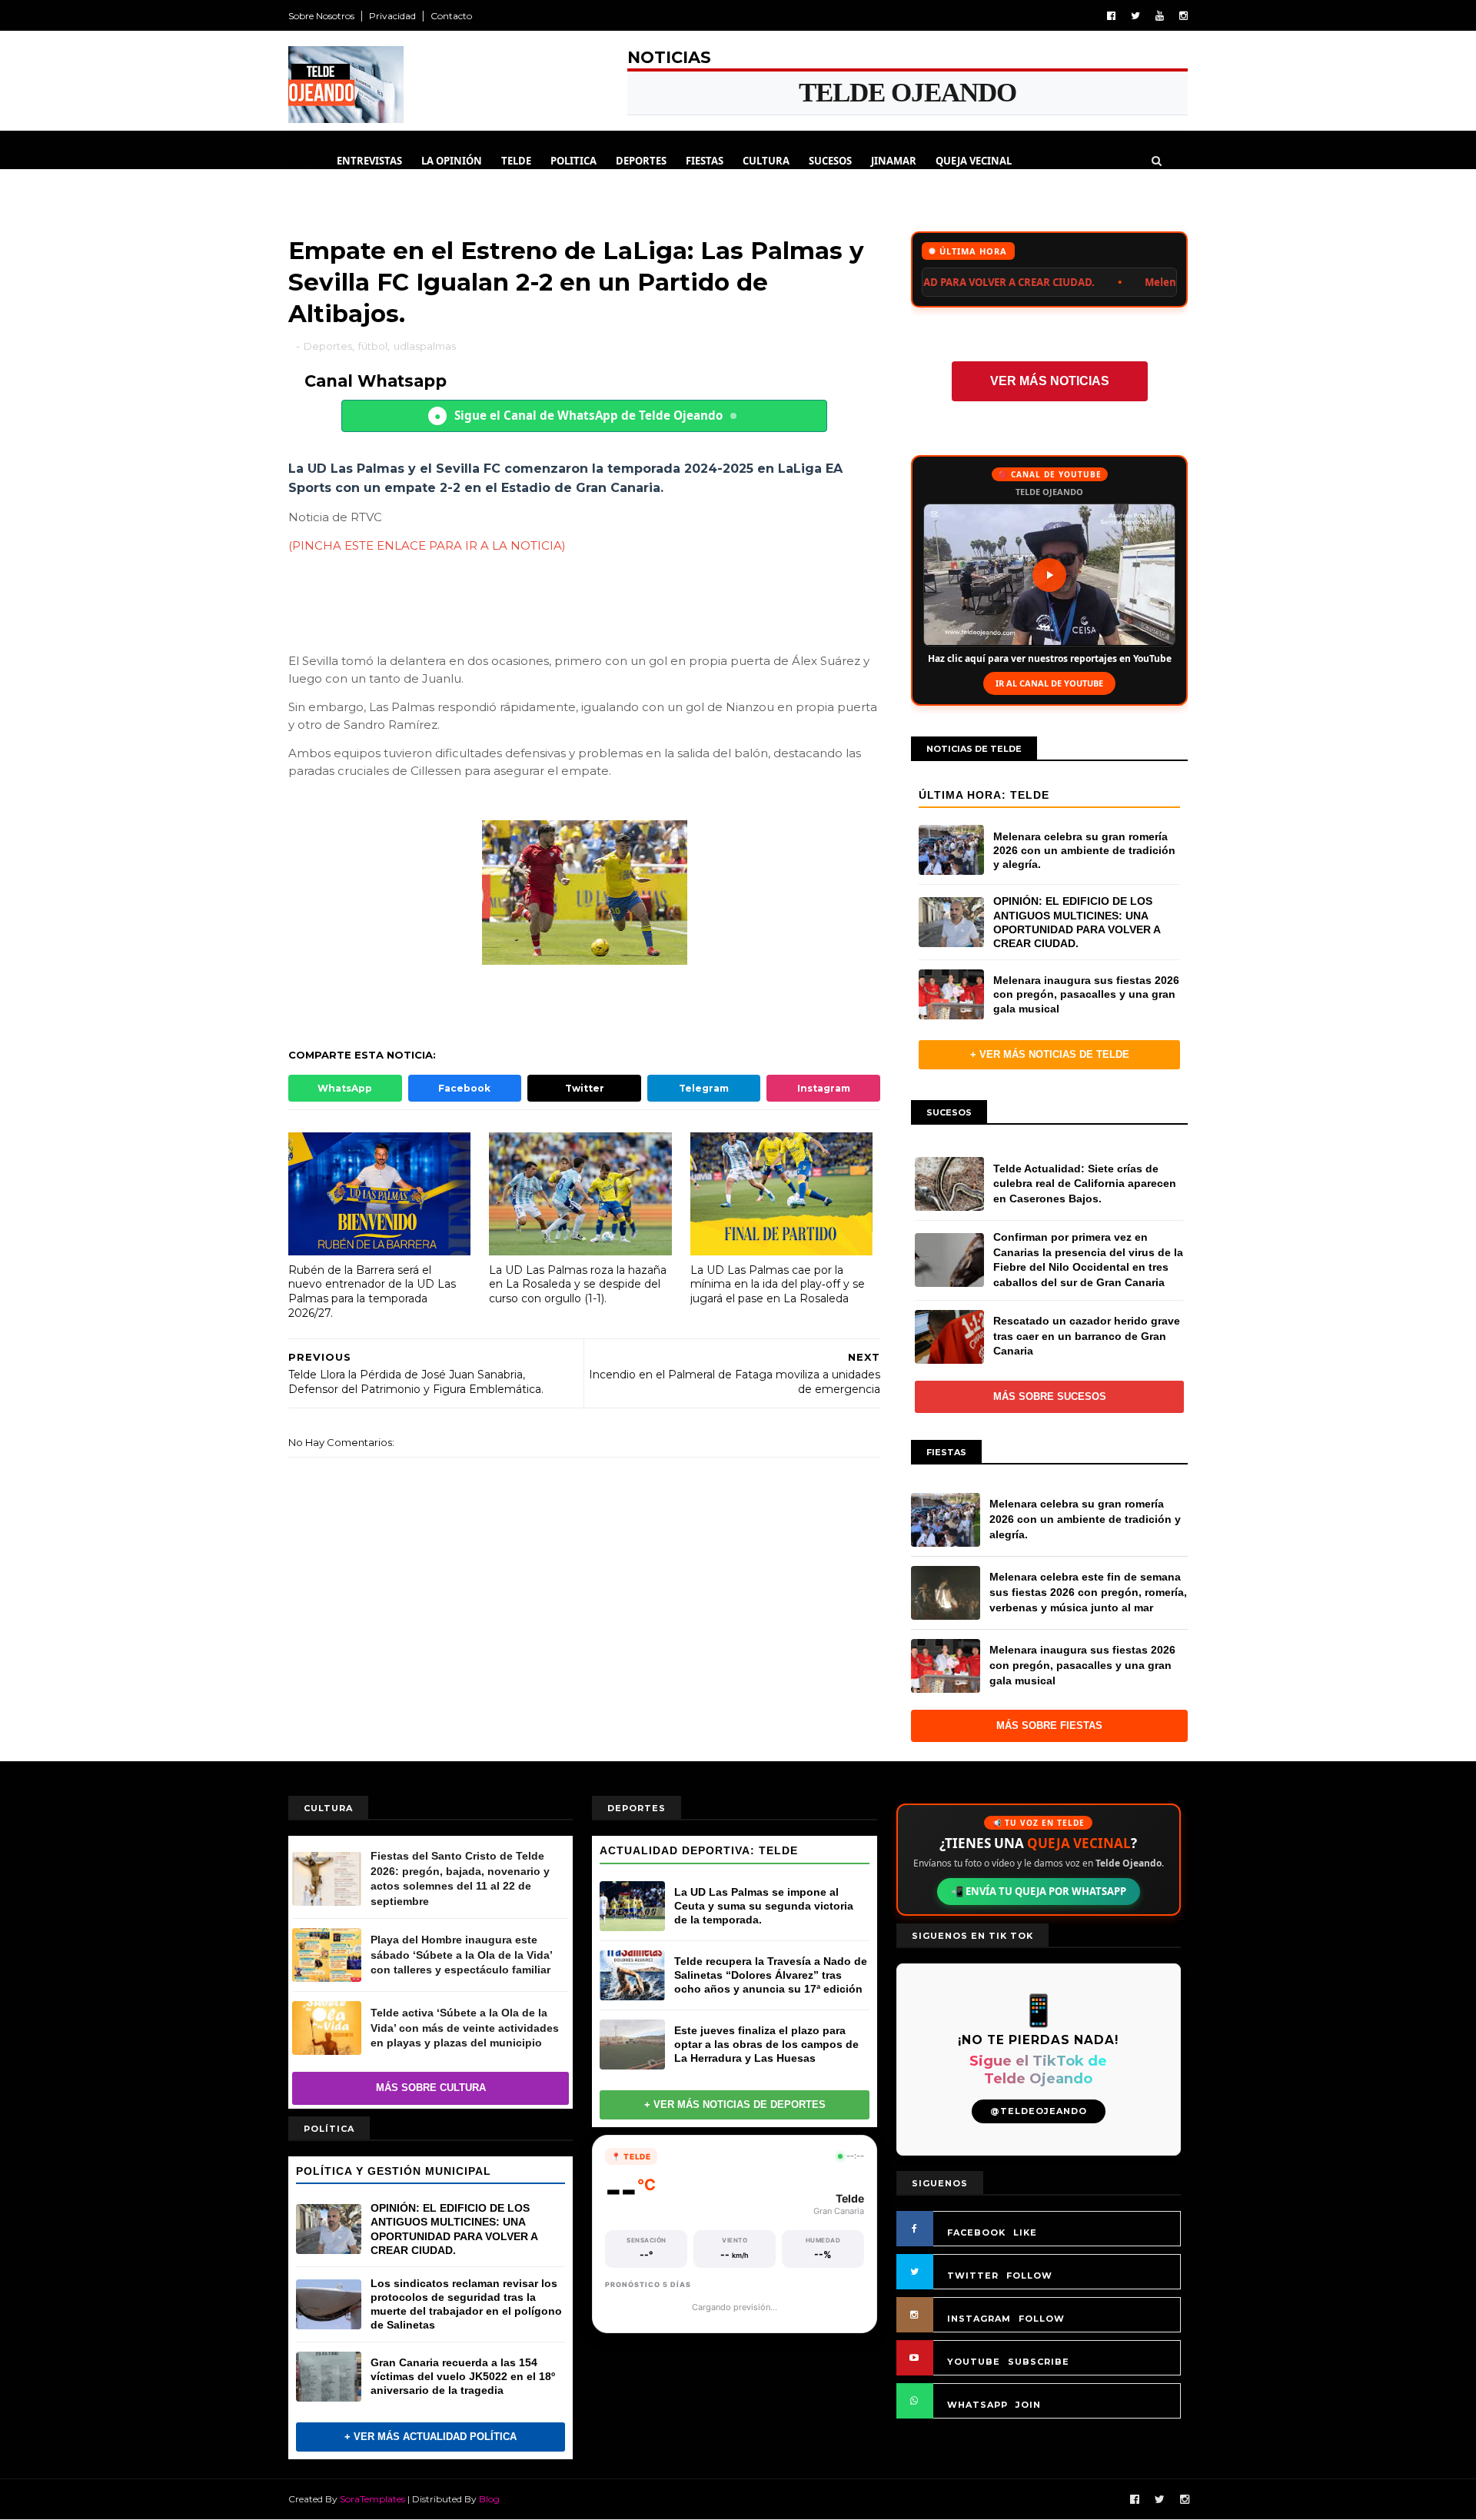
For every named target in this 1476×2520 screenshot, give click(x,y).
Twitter (585, 1088)
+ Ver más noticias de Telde (1050, 1054)
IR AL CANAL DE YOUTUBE (1049, 683)
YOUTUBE (974, 2362)
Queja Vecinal (974, 161)
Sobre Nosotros (321, 16)
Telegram (704, 1088)
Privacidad (392, 16)
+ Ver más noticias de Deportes (735, 2104)
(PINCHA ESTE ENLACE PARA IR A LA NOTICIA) (427, 545)
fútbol (373, 346)
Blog (489, 2499)
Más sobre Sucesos (1050, 1396)
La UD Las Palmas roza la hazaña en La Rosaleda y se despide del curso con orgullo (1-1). (578, 1284)
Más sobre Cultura (431, 2088)
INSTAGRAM (979, 2319)
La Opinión (452, 161)
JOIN (1028, 2405)
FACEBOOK (976, 2232)
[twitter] (1135, 16)
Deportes (641, 161)
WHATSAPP (977, 2405)
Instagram (824, 1088)
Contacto (451, 16)
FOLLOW (1029, 2276)
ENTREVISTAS (369, 161)
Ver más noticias (1050, 381)
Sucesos (830, 161)
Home (303, 161)
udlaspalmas (425, 346)
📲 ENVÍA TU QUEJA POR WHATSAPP (1039, 1891)
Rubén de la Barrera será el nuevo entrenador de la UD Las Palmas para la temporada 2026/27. (372, 1292)
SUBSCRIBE (1039, 2362)
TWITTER (973, 2276)
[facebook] (1111, 16)
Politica (573, 161)
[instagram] (1183, 16)
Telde (516, 161)
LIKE (1025, 2232)
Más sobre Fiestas (1049, 1725)
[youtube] (1160, 16)
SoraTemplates (372, 2499)
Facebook (464, 1088)
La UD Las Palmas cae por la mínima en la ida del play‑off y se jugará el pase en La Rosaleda (778, 1284)
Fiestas (705, 161)
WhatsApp (345, 1088)
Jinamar (894, 161)
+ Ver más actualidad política (430, 2437)
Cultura (766, 161)
